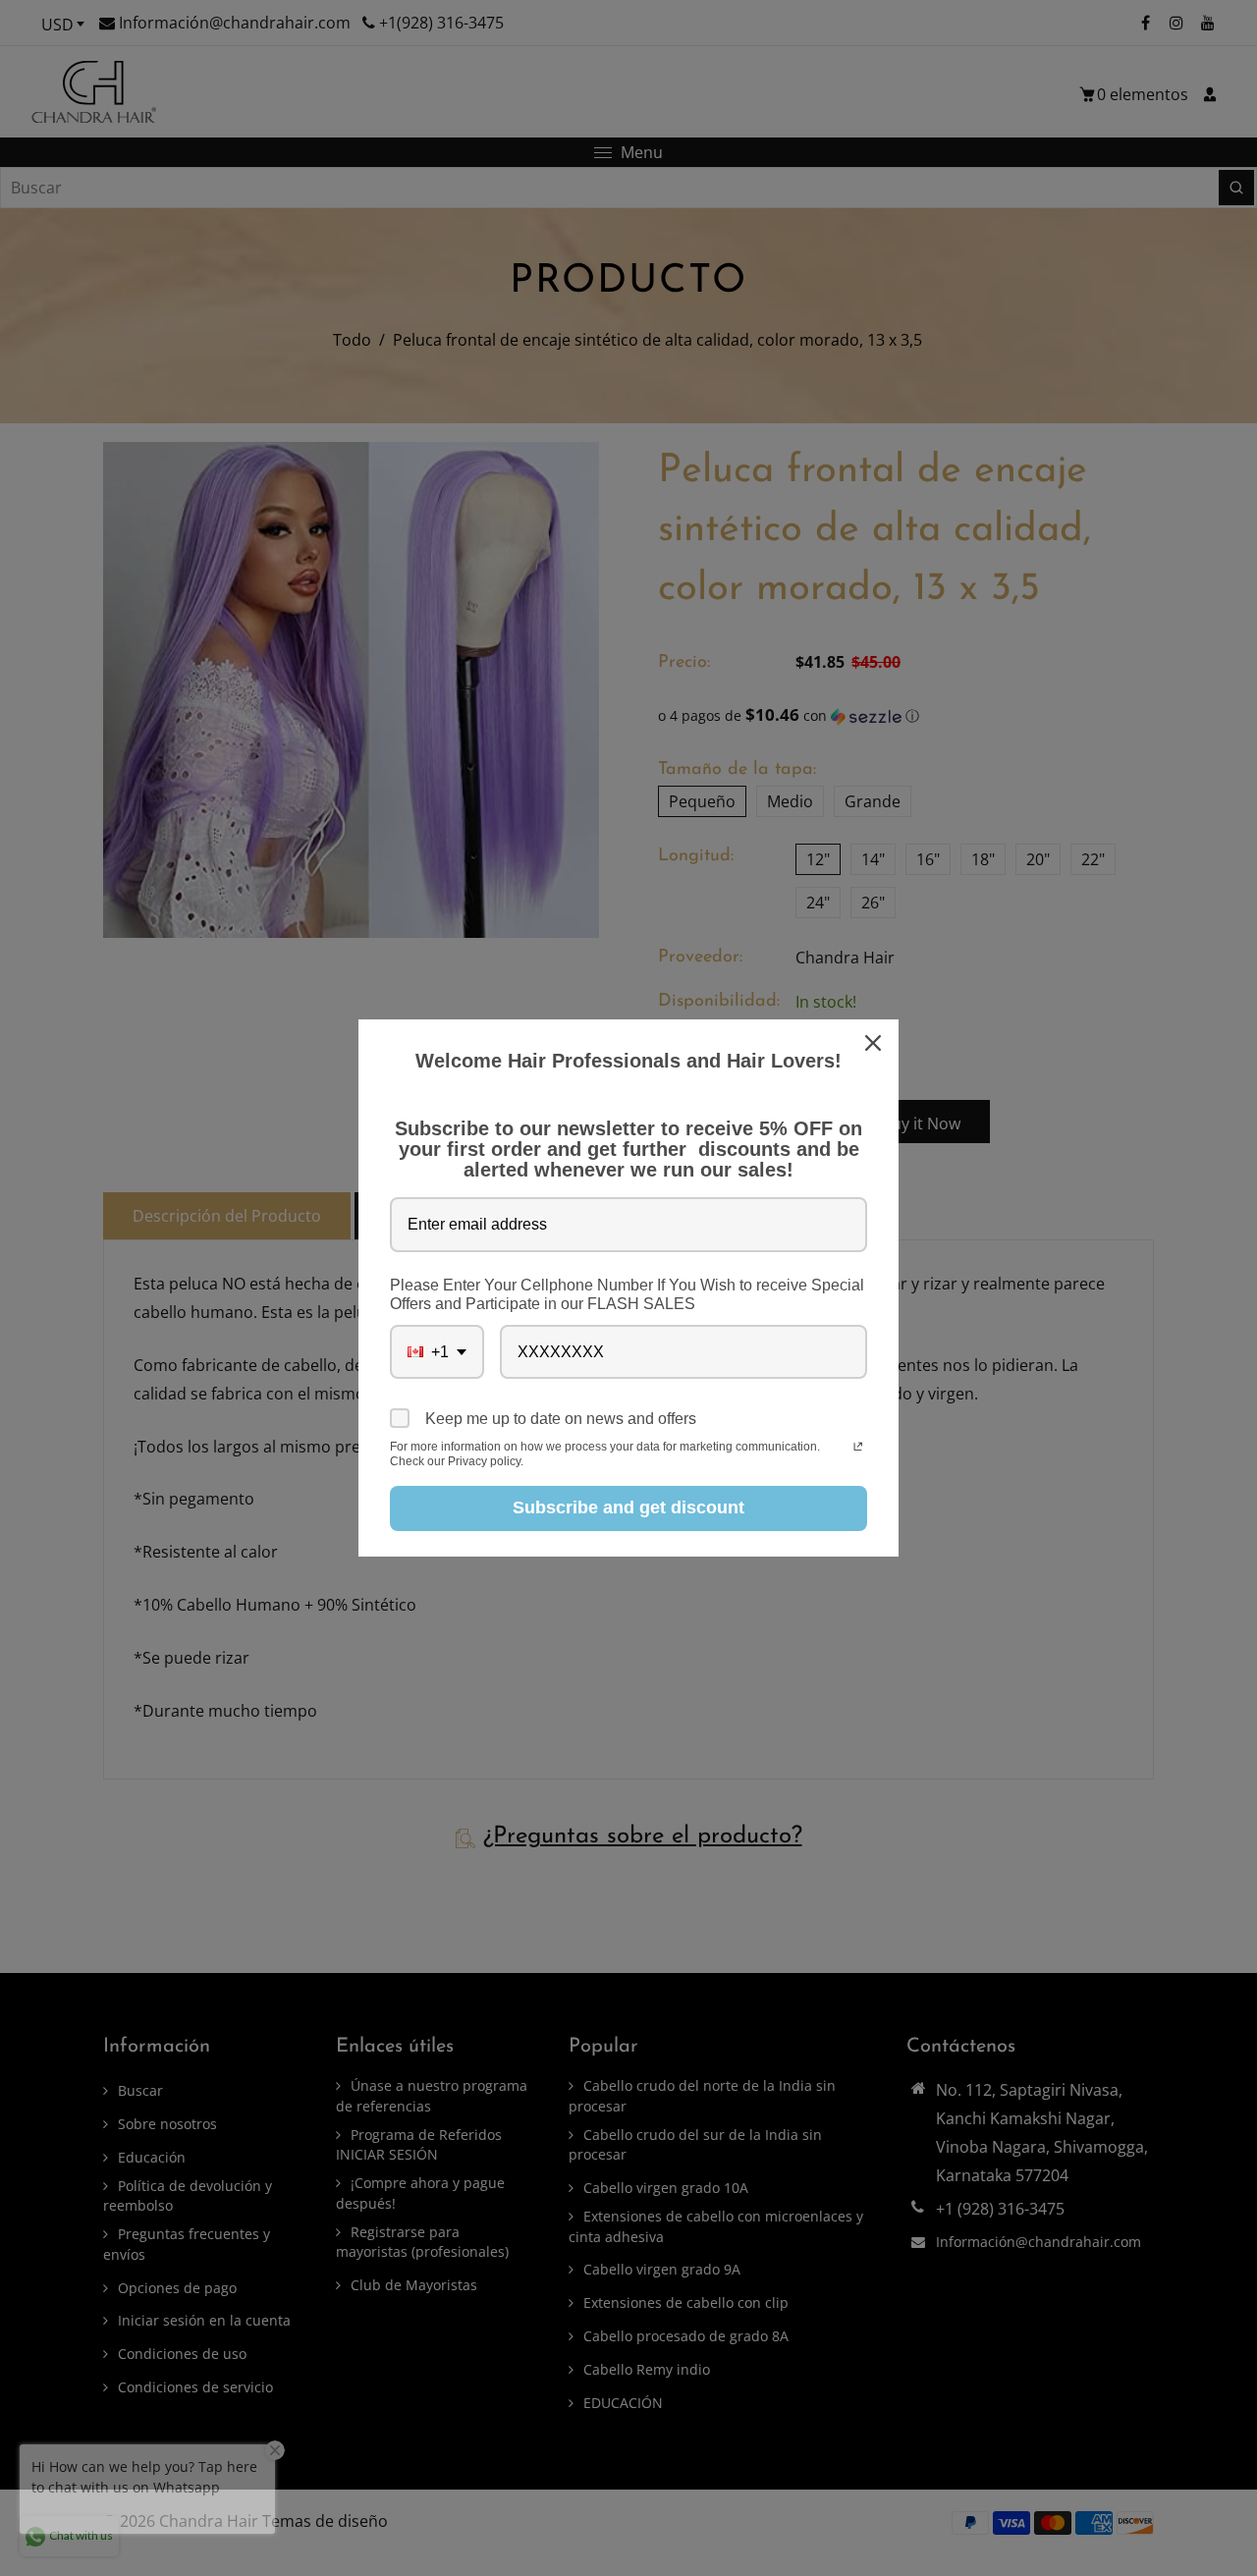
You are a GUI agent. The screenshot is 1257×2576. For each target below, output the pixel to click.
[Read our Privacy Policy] (858, 1449)
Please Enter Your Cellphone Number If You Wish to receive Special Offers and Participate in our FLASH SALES (627, 1294)
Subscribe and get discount (628, 1507)
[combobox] (437, 1352)
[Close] (875, 1043)
